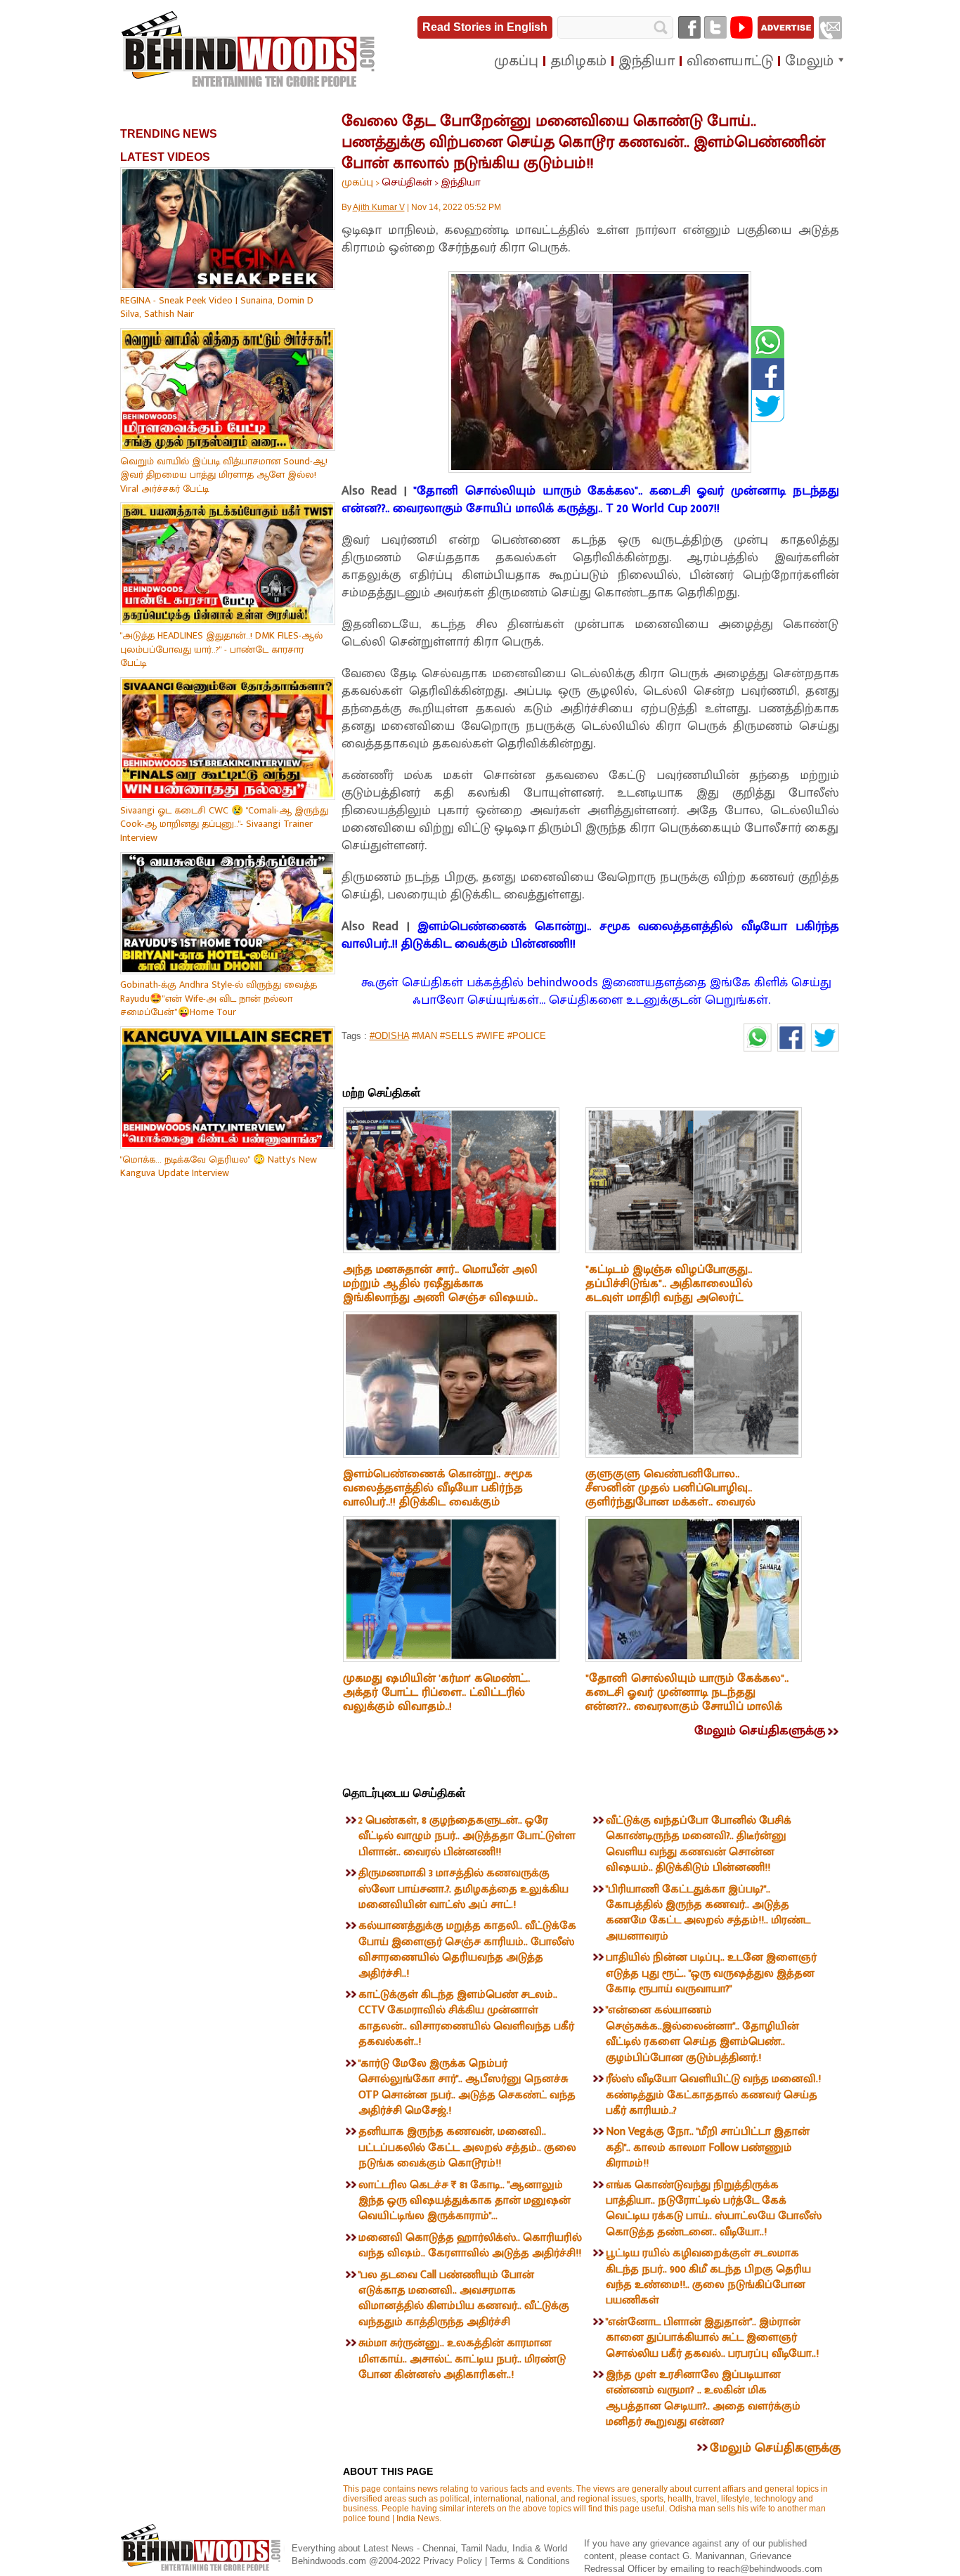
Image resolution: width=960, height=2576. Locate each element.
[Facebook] (689, 27)
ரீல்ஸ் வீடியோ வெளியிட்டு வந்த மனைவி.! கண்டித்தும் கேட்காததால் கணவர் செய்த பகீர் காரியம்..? (713, 2095)
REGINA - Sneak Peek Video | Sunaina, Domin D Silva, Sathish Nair (217, 307)
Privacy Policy (454, 2561)
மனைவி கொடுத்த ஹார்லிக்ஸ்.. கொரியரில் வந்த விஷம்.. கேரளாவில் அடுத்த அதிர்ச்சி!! (470, 2245)
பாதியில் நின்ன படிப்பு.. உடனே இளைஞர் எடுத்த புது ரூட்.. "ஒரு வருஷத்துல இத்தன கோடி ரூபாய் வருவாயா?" (711, 1973)
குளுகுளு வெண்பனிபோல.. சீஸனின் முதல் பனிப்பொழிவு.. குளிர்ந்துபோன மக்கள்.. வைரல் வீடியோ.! (670, 1495)
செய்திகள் (407, 182)
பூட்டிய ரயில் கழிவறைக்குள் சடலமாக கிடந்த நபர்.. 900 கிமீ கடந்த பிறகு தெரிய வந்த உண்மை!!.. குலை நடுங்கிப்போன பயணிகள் (708, 2277)
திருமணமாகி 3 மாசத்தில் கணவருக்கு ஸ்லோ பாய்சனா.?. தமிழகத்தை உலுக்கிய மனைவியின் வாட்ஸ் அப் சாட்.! (463, 1889)
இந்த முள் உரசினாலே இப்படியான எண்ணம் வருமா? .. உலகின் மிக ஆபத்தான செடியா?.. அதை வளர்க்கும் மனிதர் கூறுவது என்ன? (703, 2398)
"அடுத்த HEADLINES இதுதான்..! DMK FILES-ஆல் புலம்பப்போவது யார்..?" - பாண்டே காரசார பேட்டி (221, 649)
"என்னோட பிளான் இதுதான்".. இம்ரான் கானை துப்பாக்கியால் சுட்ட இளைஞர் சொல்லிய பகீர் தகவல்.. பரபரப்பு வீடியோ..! (712, 2338)
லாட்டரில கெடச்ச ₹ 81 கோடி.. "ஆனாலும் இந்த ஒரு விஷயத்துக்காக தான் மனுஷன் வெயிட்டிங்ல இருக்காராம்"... (465, 2201)
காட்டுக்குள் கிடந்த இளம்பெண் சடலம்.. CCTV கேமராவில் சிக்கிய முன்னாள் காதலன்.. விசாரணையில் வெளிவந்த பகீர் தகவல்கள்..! (466, 2018)
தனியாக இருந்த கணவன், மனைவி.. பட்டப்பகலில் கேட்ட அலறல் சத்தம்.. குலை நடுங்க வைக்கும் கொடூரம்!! (467, 2147)
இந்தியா (461, 182)
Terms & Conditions (530, 2561)
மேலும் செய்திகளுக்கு (760, 1731)
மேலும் (809, 61)
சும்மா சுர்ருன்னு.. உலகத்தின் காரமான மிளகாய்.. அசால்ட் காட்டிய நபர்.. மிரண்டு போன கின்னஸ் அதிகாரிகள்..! (462, 2359)
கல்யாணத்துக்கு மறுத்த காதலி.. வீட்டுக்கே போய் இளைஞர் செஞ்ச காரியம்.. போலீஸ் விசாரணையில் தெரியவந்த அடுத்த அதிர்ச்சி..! (467, 1949)
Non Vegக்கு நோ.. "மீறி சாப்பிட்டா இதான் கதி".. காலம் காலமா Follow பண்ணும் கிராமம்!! (708, 2147)
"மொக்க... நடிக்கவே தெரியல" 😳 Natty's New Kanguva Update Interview (219, 1166)
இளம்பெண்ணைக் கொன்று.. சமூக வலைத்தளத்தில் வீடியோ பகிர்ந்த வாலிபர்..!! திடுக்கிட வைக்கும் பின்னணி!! (590, 935)
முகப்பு (357, 182)
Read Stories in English (485, 27)
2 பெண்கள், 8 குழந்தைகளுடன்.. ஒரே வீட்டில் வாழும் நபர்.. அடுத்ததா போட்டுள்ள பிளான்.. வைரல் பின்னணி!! (467, 1836)
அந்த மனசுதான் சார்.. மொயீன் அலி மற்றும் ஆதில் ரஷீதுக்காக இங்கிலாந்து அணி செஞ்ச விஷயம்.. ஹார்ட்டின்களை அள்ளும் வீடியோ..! (440, 1290)
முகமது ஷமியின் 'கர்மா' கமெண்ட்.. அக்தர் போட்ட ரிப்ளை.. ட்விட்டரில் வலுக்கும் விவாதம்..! (436, 1692)
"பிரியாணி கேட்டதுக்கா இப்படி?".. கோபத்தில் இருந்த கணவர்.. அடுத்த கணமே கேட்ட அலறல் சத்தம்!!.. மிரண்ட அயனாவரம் (708, 1913)
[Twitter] (715, 27)
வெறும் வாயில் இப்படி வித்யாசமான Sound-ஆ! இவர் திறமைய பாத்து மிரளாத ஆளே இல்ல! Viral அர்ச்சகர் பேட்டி (224, 475)
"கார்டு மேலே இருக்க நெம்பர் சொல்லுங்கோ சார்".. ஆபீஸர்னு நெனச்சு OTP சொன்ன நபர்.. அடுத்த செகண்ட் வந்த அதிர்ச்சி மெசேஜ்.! (467, 2087)
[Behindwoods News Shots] (249, 50)
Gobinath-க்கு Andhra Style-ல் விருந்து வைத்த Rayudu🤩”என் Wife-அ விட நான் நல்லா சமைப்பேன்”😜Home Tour (219, 998)
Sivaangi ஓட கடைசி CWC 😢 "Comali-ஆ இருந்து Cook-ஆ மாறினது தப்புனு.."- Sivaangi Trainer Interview (224, 824)
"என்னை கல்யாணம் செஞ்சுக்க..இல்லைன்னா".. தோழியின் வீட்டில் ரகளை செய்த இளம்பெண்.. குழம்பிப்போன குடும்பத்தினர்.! (702, 2034)
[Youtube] (741, 27)
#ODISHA (389, 1036)
